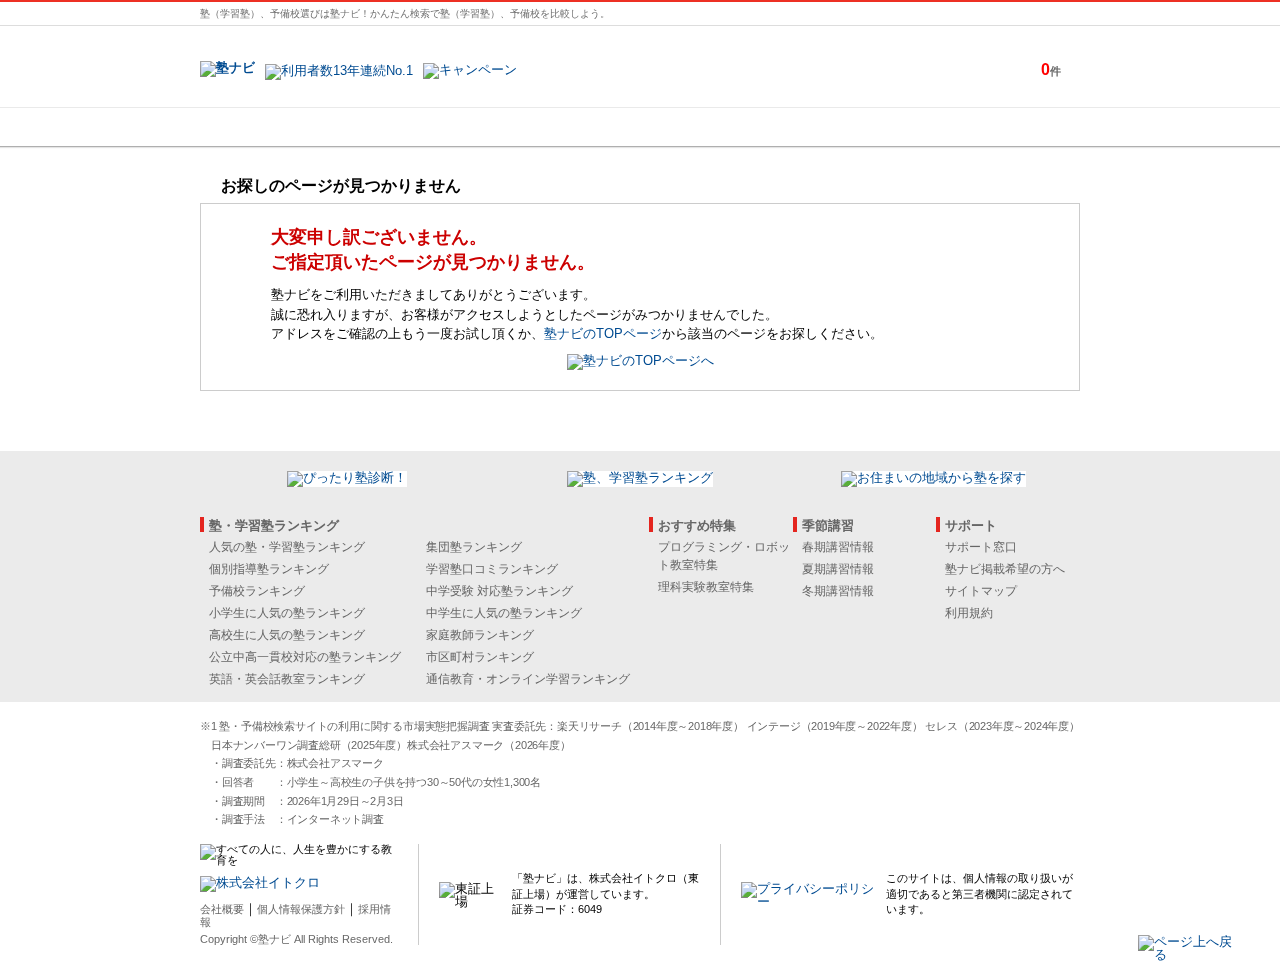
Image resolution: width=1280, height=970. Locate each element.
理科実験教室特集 (706, 587)
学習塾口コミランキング (492, 569)
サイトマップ (981, 591)
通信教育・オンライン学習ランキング (528, 679)
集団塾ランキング (474, 547)
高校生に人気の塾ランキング (287, 635)
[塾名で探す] (419, 127)
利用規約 (969, 613)
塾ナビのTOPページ (603, 333)
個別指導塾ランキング (269, 569)
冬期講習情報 (838, 591)
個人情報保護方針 (301, 909)
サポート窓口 (981, 547)
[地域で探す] (273, 127)
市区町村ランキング (480, 657)
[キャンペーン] (1003, 127)
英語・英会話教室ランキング (287, 679)
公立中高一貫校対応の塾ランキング (305, 657)
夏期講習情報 (838, 569)
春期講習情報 (838, 547)
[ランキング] (565, 127)
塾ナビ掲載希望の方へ (1005, 569)
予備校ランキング (257, 591)
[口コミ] (711, 127)
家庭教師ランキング (480, 635)
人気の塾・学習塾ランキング (287, 547)
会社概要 (222, 909)
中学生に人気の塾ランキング (504, 613)
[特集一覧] (857, 127)
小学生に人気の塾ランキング (287, 613)
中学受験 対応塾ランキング (499, 591)
